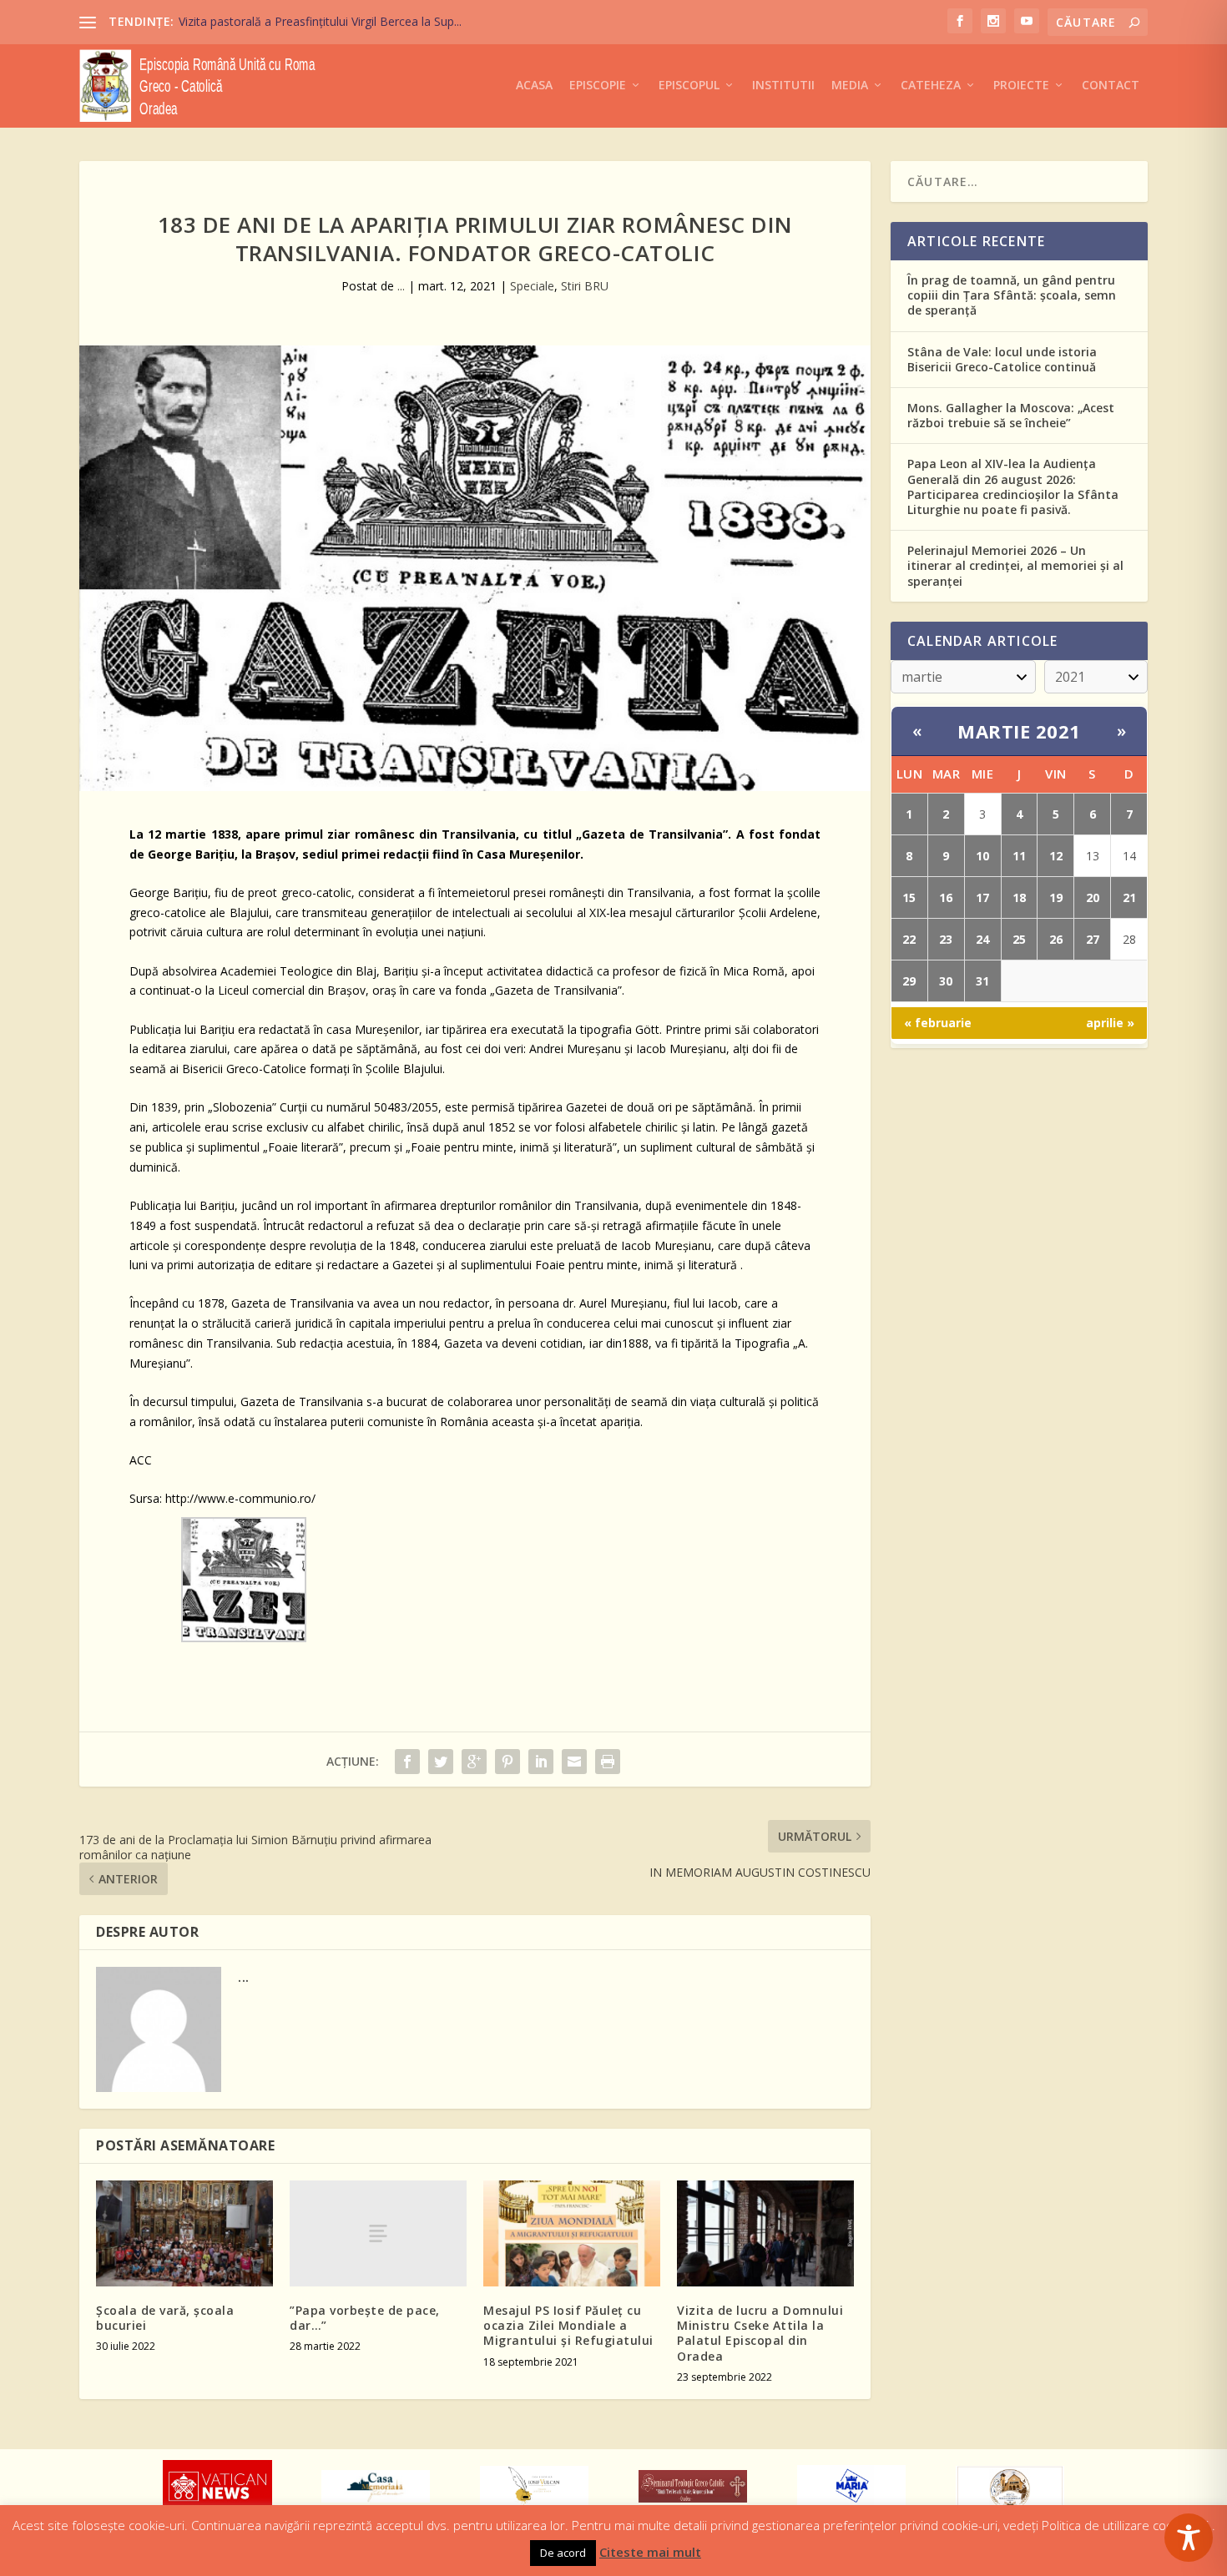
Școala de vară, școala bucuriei (165, 2318)
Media (850, 86)
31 (982, 981)
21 (1129, 897)
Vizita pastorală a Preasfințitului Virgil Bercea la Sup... (320, 21)
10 (982, 856)
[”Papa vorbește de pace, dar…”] (378, 2233)
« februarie (938, 1023)
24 (982, 939)
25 (1019, 939)
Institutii (783, 86)
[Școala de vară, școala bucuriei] (184, 2233)
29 (909, 981)
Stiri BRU (585, 286)
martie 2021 (1019, 731)
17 (982, 897)
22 (909, 939)
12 (1056, 856)
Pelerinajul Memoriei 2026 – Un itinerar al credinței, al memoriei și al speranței (1015, 565)
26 (1056, 939)
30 (946, 981)
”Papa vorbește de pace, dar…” (365, 2318)
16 (946, 897)
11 (1019, 856)
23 (946, 939)
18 (1019, 897)
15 (909, 897)
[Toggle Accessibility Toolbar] (1189, 2538)
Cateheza (931, 86)
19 (1056, 897)
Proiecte (1021, 86)
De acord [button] (563, 2553)
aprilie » (1110, 1023)
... (401, 286)
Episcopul (689, 86)
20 (1093, 897)
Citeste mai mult (650, 2552)
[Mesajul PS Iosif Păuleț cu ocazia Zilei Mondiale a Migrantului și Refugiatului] (572, 2233)
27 (1093, 939)
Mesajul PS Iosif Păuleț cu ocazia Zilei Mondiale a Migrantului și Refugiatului (568, 2325)
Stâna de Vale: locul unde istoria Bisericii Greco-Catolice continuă (1002, 359)
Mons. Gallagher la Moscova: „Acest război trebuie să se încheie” (1011, 415)
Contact (1111, 86)
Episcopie (598, 86)
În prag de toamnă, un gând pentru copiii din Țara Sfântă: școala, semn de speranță (1012, 295)
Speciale (532, 286)
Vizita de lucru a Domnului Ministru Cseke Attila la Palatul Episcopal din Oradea (760, 2333)
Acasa (534, 86)
